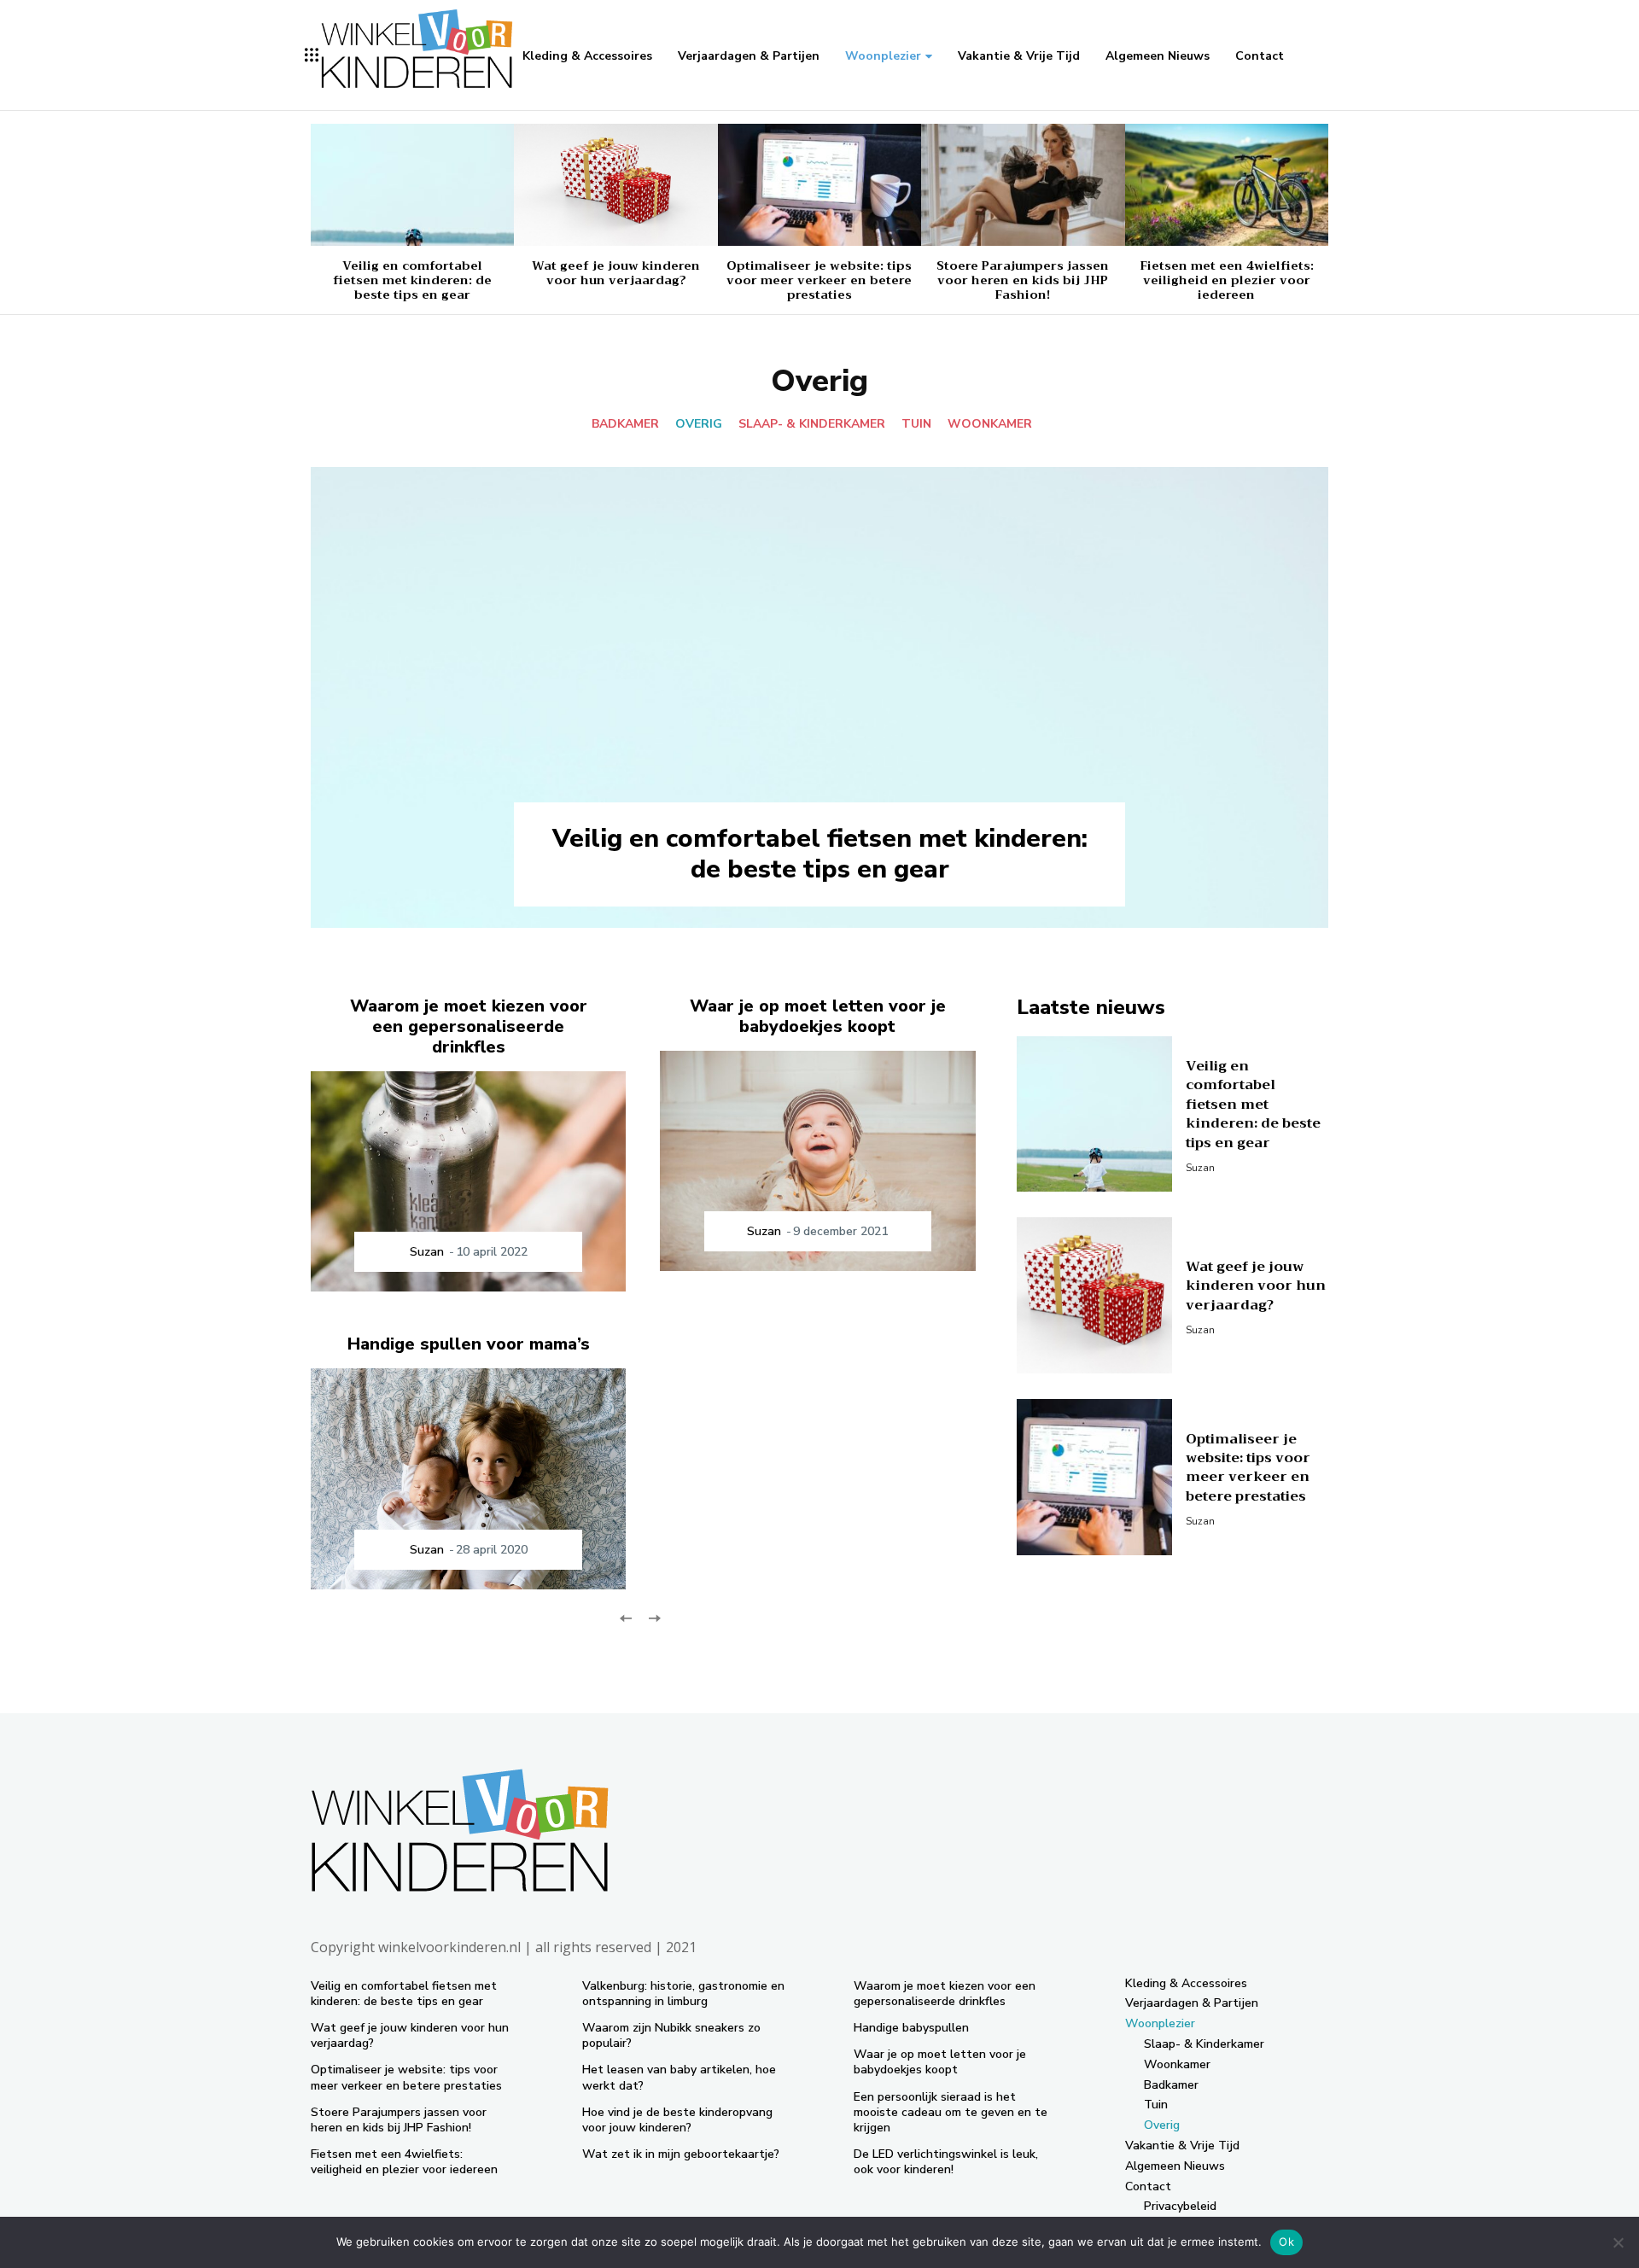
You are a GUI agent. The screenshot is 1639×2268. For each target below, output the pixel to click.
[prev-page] (626, 1617)
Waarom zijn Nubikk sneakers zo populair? (671, 2035)
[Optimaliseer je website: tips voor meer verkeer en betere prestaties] (819, 185)
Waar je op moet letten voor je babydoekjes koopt (818, 1016)
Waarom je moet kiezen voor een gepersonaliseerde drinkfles (469, 1026)
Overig (699, 424)
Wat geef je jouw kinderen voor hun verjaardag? (616, 273)
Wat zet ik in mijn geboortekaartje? (681, 2154)
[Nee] (1618, 2242)
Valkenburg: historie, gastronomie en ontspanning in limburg (683, 1994)
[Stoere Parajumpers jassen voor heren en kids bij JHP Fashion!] (1023, 185)
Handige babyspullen (911, 2028)
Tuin (916, 424)
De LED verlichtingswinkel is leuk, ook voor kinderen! (946, 2162)
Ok (1286, 2242)
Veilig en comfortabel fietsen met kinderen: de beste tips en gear (412, 280)
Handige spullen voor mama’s (469, 1344)
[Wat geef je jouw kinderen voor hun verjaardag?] (615, 185)
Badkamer (625, 424)
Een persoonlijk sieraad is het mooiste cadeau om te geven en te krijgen (951, 2112)
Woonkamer (990, 424)
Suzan (427, 1252)
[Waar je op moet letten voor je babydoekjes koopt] (817, 1161)
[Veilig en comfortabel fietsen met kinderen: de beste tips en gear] (412, 185)
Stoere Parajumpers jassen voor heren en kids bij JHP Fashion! (1023, 280)
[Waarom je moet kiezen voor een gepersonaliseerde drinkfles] (468, 1182)
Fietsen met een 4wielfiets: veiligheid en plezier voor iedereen (1227, 280)
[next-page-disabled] (653, 1617)
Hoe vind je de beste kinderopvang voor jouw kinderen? (677, 2120)
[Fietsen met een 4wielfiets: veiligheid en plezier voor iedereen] (1227, 185)
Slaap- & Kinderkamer (812, 424)
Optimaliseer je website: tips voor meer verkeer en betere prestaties (819, 280)
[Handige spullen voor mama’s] (468, 1479)
